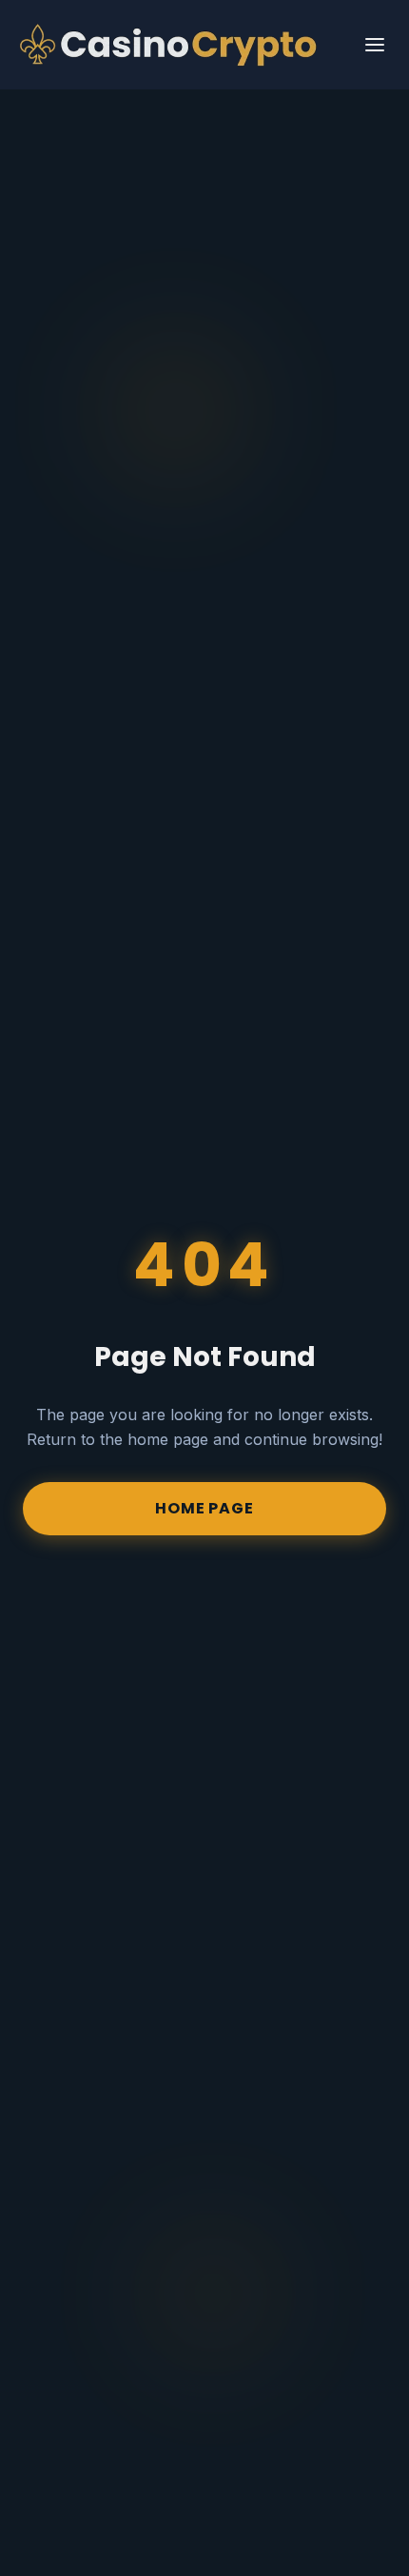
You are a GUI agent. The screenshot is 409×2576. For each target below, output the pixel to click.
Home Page (204, 1508)
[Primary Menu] (375, 45)
